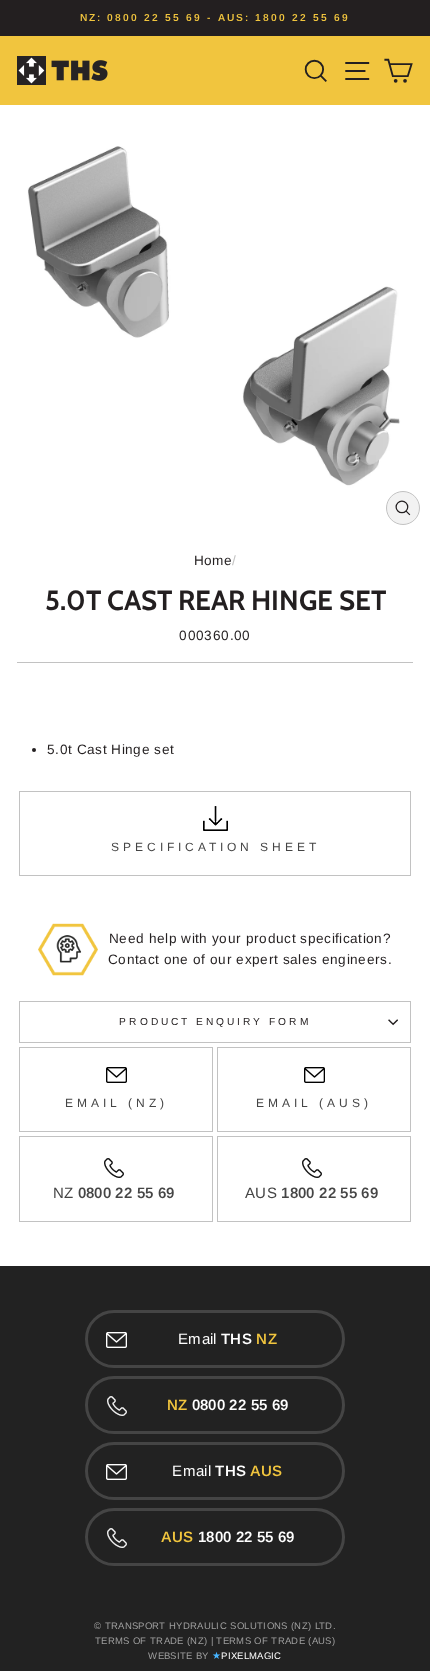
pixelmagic (251, 1655)
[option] (215, 18)
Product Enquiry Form (214, 1021)
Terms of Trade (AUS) (275, 1640)
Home (213, 560)
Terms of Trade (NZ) (151, 1640)
